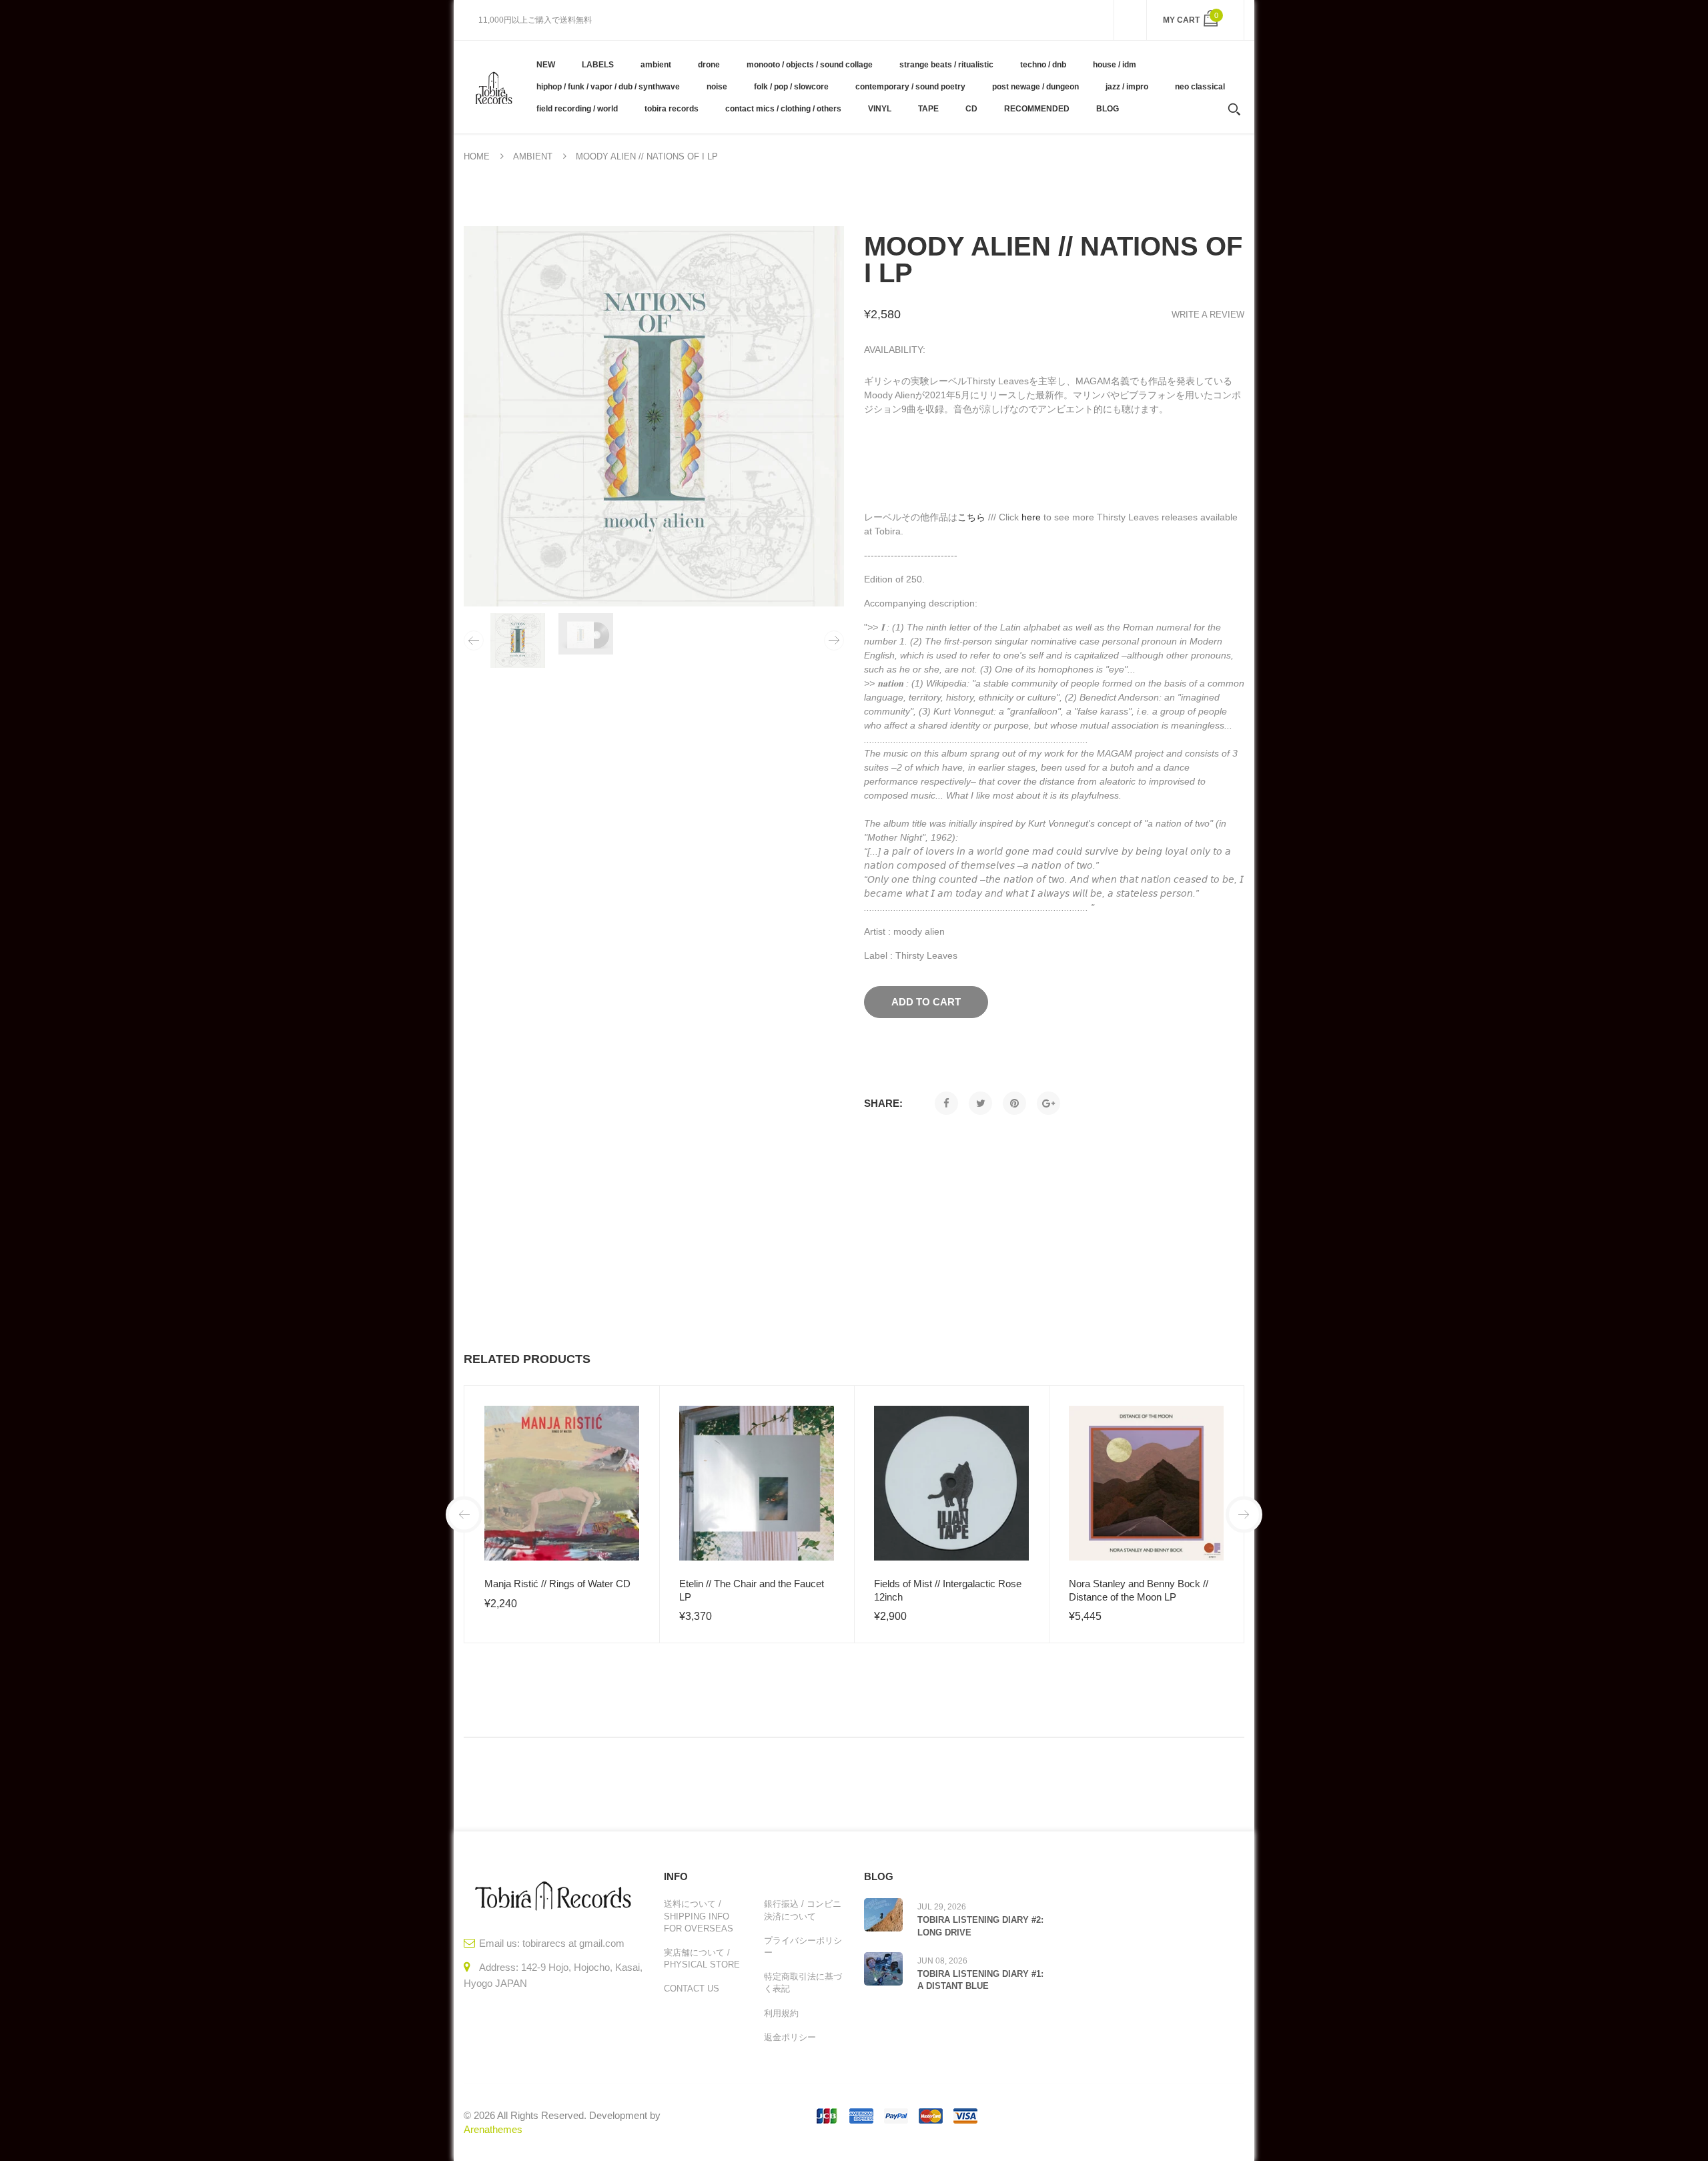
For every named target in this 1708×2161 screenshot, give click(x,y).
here (1031, 517)
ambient (533, 156)
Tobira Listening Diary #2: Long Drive (980, 1926)
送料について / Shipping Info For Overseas (699, 1916)
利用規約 (781, 2013)
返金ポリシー (790, 2037)
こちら (971, 517)
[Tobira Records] (493, 87)
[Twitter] (980, 1103)
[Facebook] (946, 1103)
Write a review (1208, 315)
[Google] (1048, 1103)
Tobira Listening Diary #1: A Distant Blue (980, 1980)
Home (477, 156)
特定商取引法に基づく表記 (803, 1983)
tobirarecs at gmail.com (573, 1943)
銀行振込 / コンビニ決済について (803, 1910)
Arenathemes (493, 2129)
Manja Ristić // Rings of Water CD (557, 1584)
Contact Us (692, 1989)
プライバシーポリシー (803, 1947)
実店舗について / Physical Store (702, 1959)
